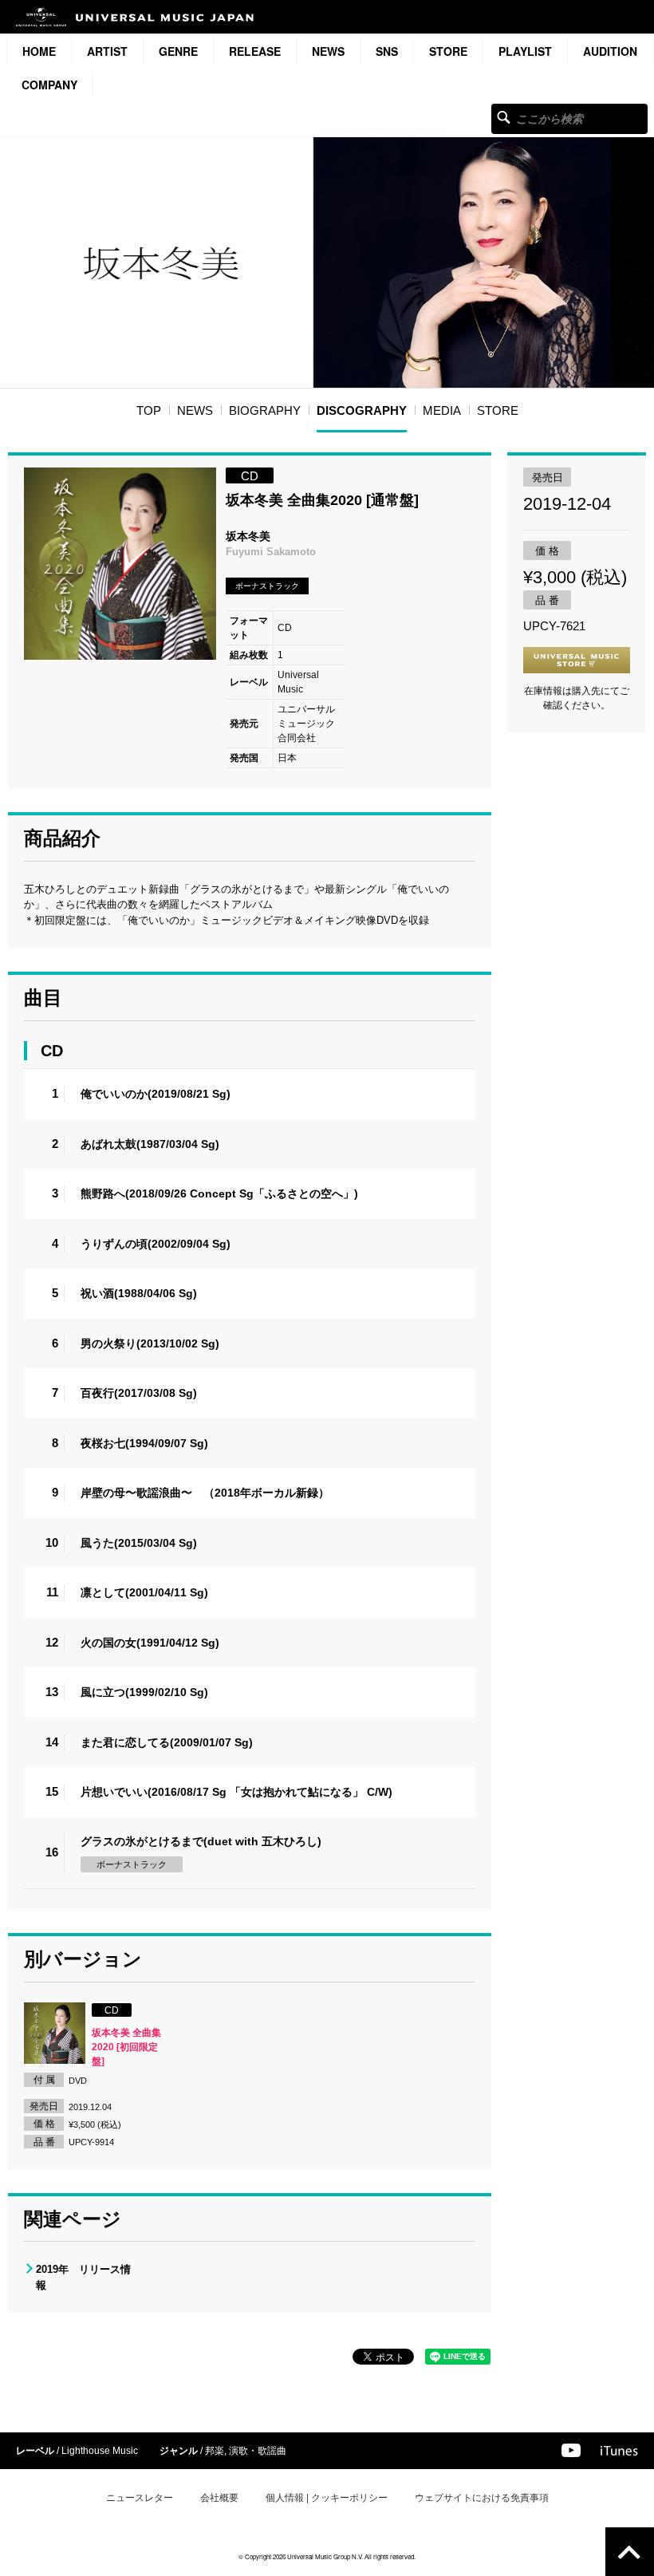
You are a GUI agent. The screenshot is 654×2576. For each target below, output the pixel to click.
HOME (39, 51)
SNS (387, 51)
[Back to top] (630, 2552)
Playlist (525, 51)
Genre (178, 51)
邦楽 (215, 2451)
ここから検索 (504, 117)
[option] (120, 564)
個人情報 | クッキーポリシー (327, 2498)
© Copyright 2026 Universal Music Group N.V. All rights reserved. (327, 2556)
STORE (448, 51)
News (328, 51)
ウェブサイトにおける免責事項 (482, 2498)
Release (255, 51)
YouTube (571, 2450)
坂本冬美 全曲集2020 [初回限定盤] (126, 2047)
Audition (610, 51)
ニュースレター (140, 2498)
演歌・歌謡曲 (258, 2451)
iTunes (619, 2451)
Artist (107, 51)
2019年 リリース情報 (83, 2277)
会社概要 (219, 2498)
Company (49, 85)
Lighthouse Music (100, 2451)
